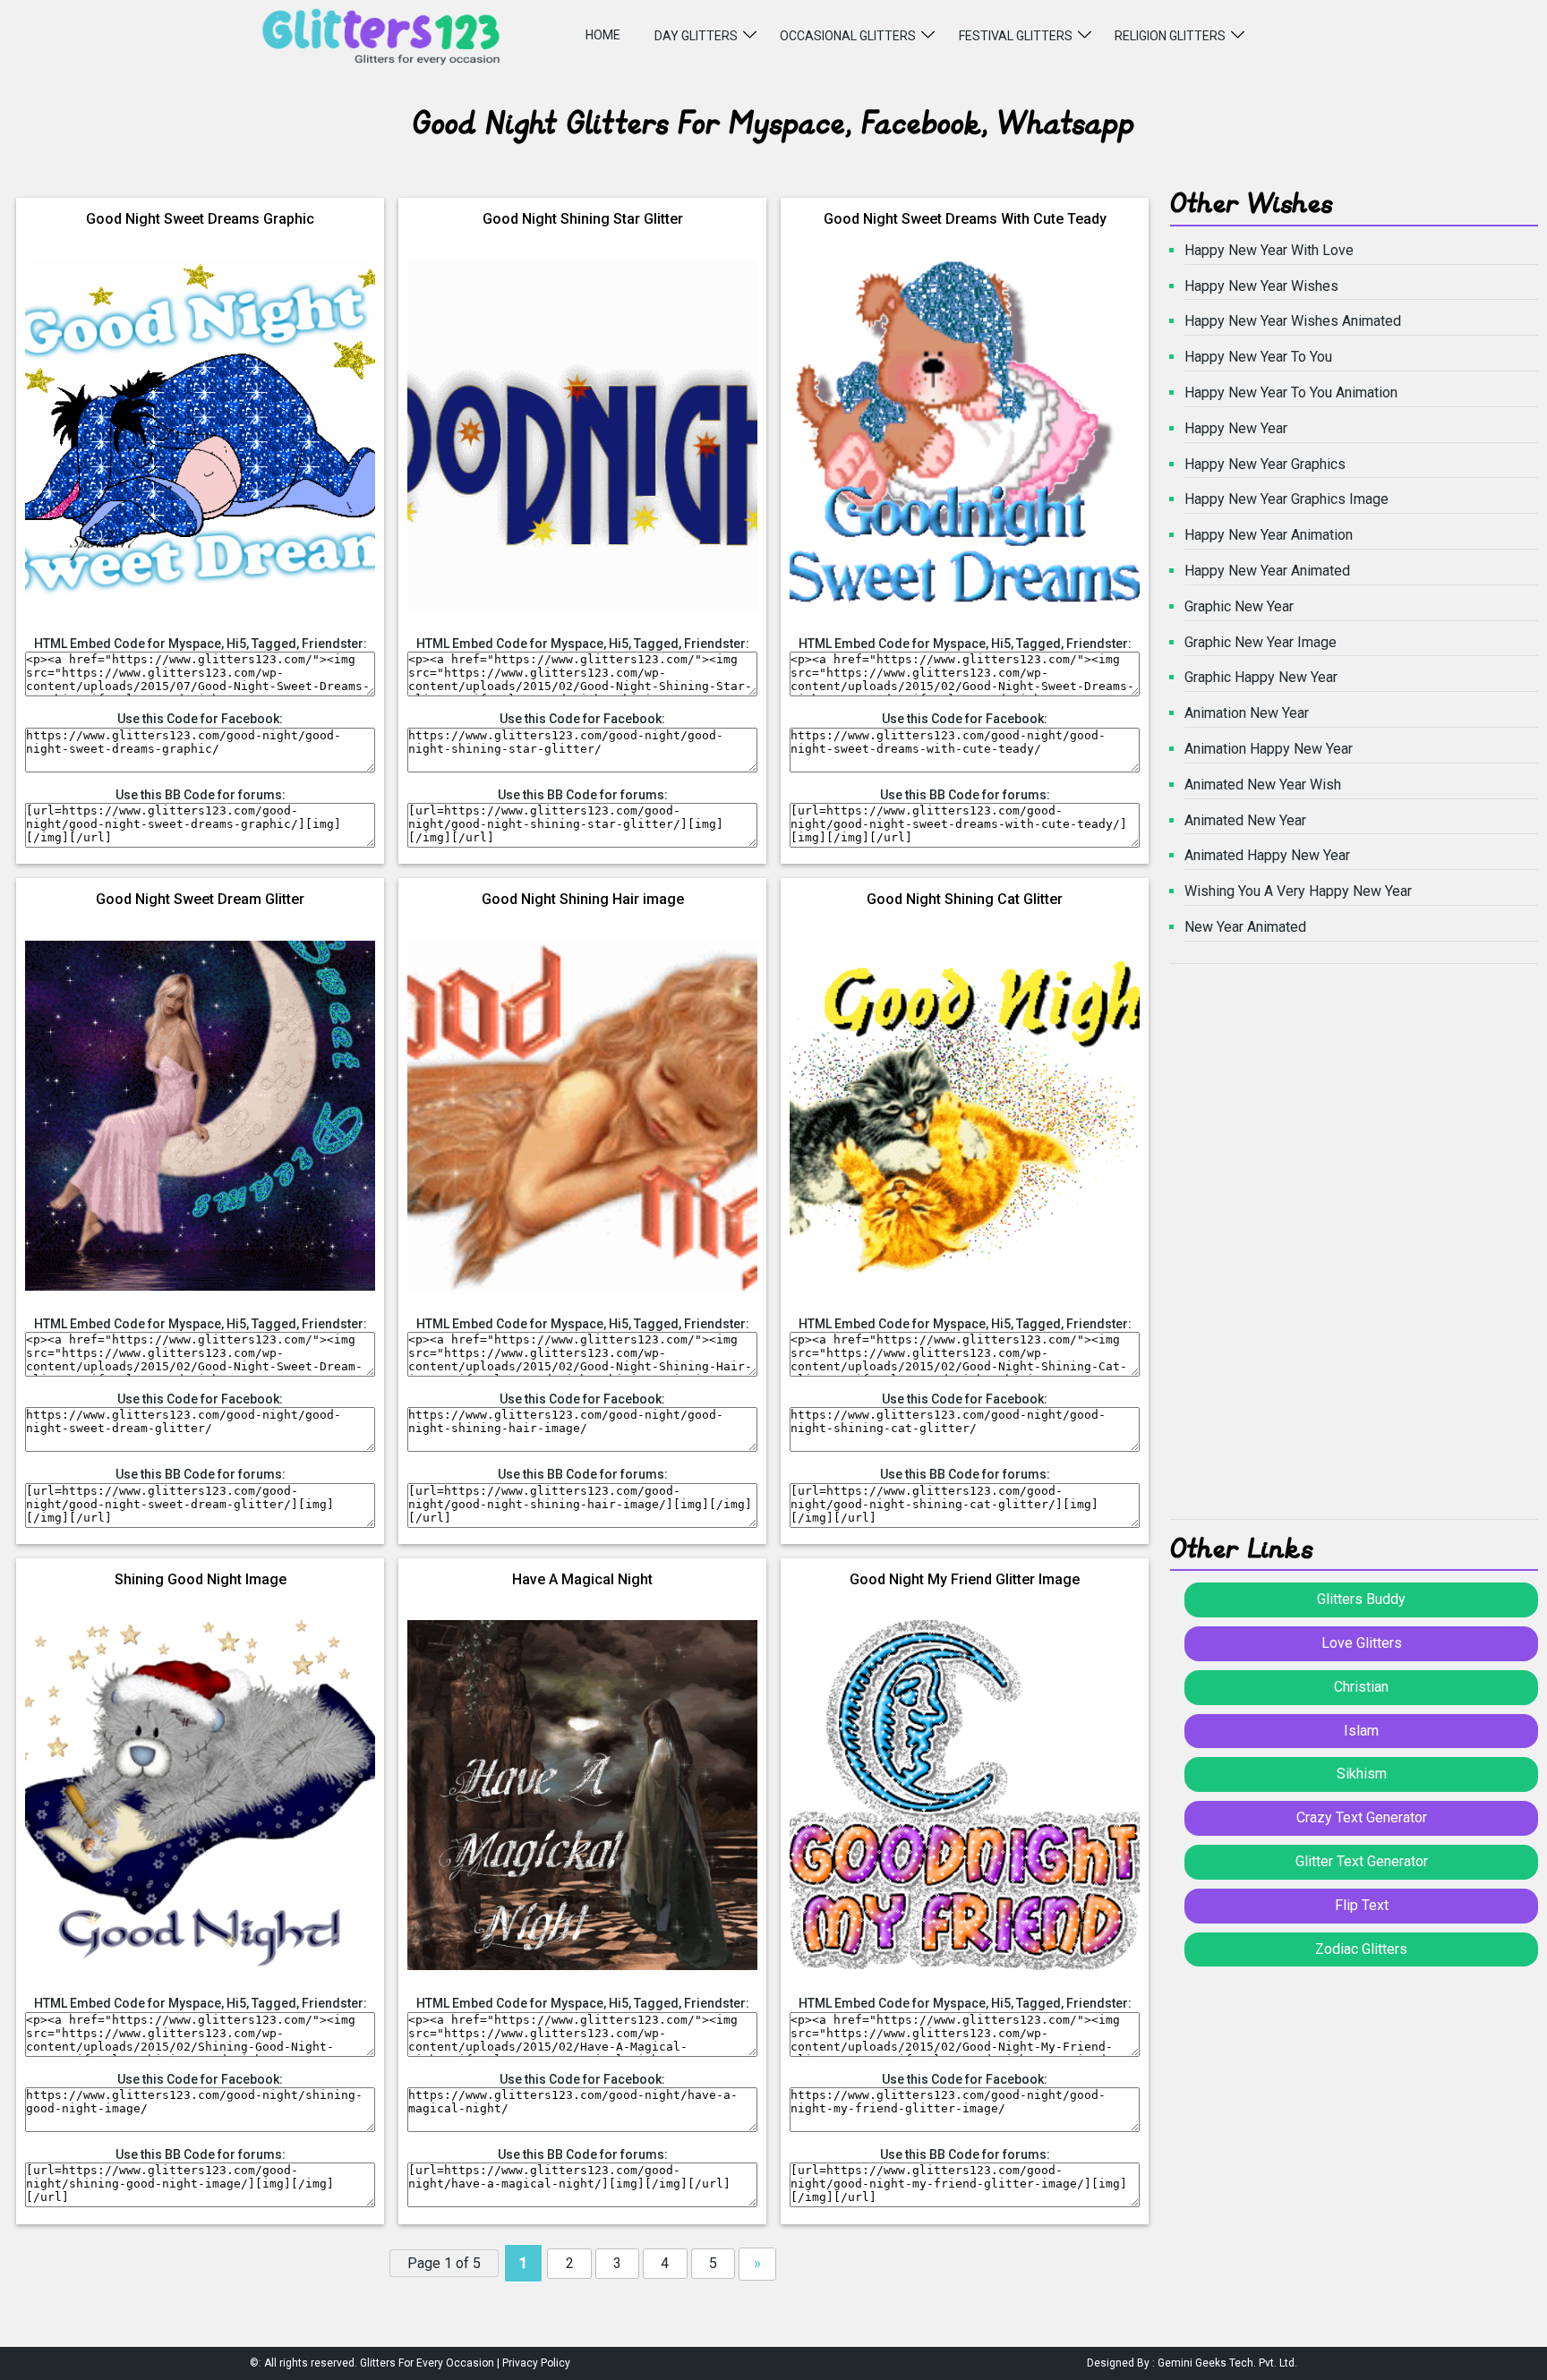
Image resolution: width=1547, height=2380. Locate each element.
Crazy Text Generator (1362, 1817)
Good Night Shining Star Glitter (583, 219)
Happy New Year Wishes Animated (1293, 321)
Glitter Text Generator (1362, 1861)
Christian (1361, 1687)
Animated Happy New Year (1267, 855)
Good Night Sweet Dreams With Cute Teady (965, 219)
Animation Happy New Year (1269, 749)
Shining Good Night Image (201, 1579)
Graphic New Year (1239, 606)
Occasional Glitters (848, 36)
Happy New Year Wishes (1261, 286)
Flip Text (1362, 1905)
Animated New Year (1245, 820)
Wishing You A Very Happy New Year (1298, 891)
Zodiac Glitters (1361, 1949)
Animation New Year (1247, 713)
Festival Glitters (1016, 36)
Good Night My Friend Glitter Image (965, 1579)
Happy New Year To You (1258, 357)
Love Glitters (1362, 1643)
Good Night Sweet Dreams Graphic (200, 219)
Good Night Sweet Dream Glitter (200, 899)
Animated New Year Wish (1263, 785)
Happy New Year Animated (1267, 571)
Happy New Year (1236, 428)
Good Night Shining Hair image (583, 899)
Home (603, 35)
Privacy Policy (536, 2363)
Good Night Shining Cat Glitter (965, 899)
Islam (1361, 1731)
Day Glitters (696, 36)
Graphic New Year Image (1261, 642)
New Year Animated (1245, 927)
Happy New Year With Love (1269, 250)
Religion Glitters (1170, 36)
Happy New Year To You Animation (1291, 392)
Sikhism (1362, 1774)
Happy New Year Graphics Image (1286, 499)
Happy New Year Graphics (1265, 464)
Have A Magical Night (582, 1579)
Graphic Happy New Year (1261, 677)
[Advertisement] (1355, 1241)
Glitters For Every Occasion (427, 2363)
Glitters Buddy (1361, 1599)
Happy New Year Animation (1269, 535)
